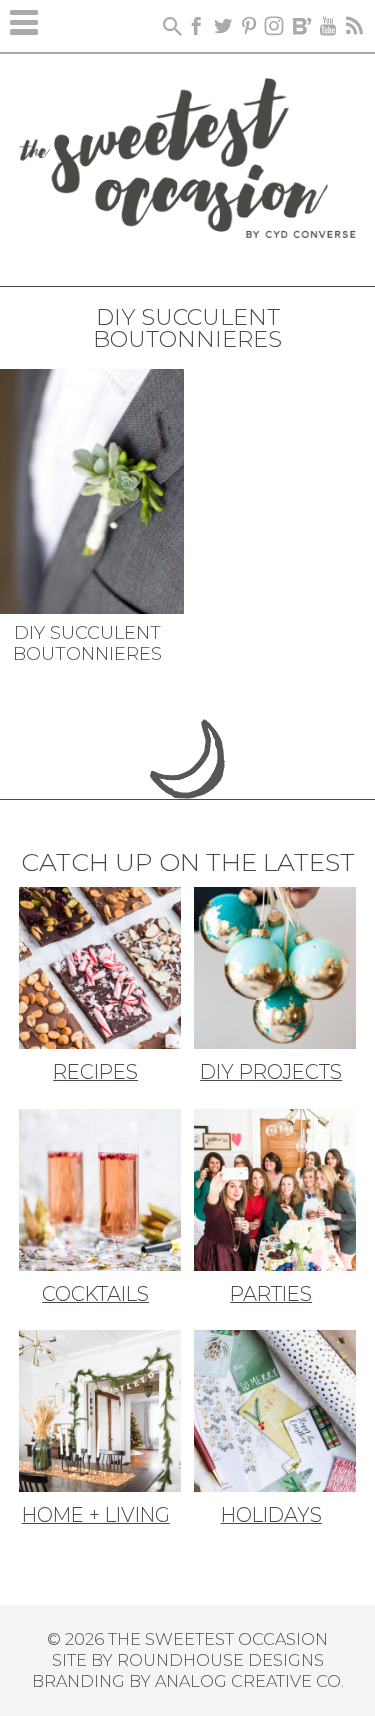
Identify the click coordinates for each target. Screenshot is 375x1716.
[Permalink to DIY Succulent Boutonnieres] (92, 489)
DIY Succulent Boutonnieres (87, 644)
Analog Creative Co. (249, 1681)
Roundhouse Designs (220, 1660)
